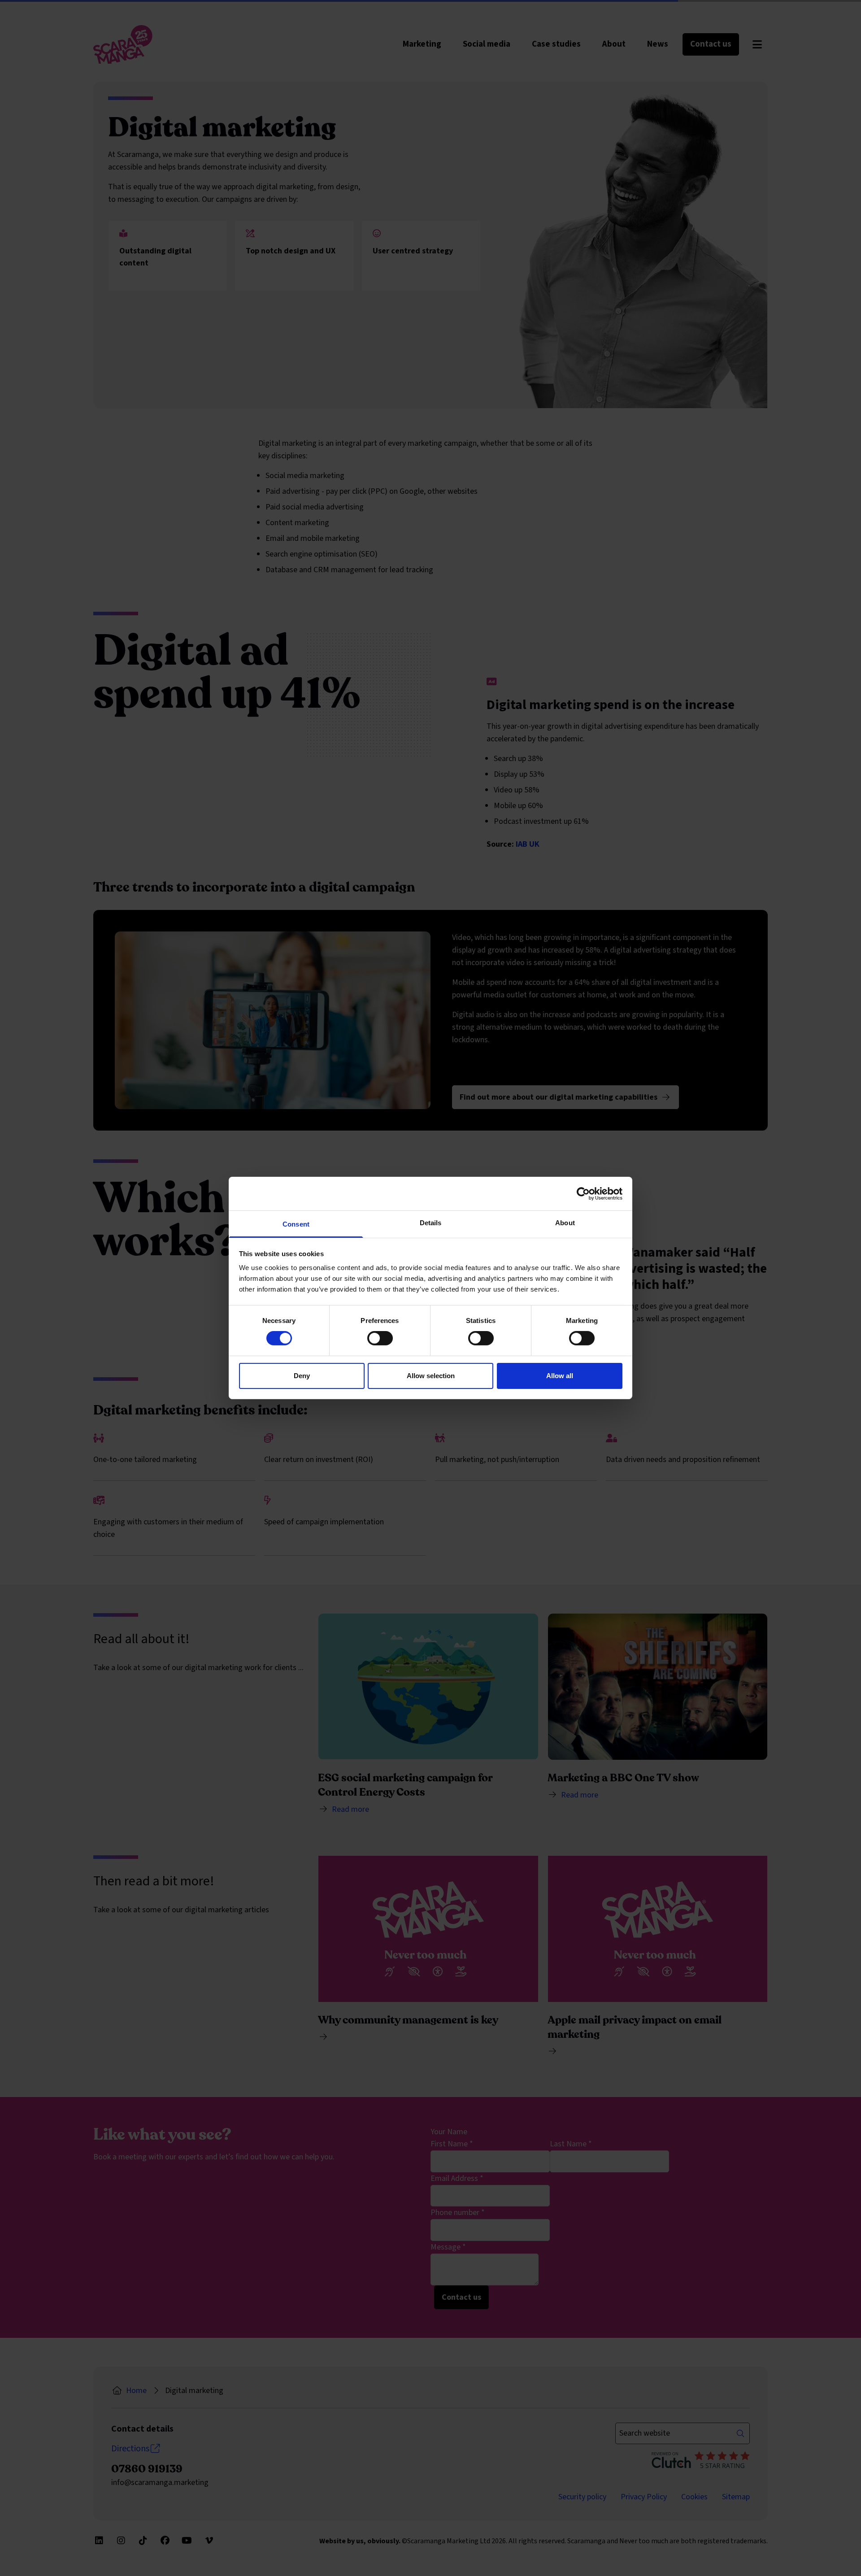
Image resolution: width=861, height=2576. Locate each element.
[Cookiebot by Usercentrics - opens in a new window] (583, 1193)
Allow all (560, 1376)
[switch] (380, 1338)
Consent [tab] (296, 1224)
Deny (302, 1376)
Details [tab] (431, 1223)
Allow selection (431, 1376)
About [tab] (565, 1223)
